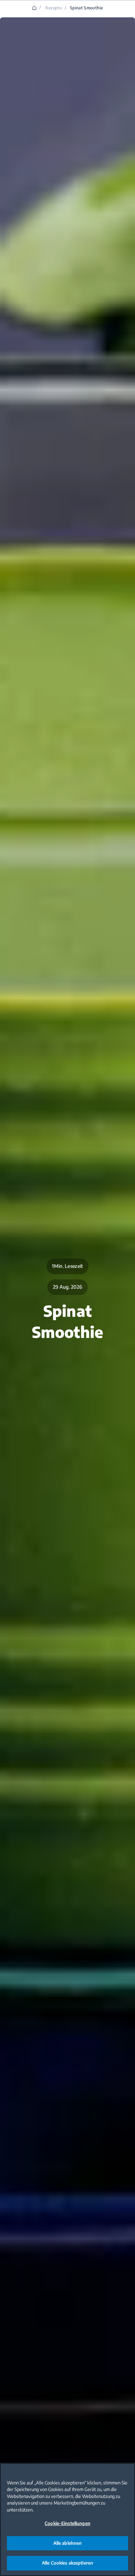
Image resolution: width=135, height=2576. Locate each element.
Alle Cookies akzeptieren (67, 2563)
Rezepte (53, 8)
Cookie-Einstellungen (67, 2523)
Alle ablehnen (68, 2543)
